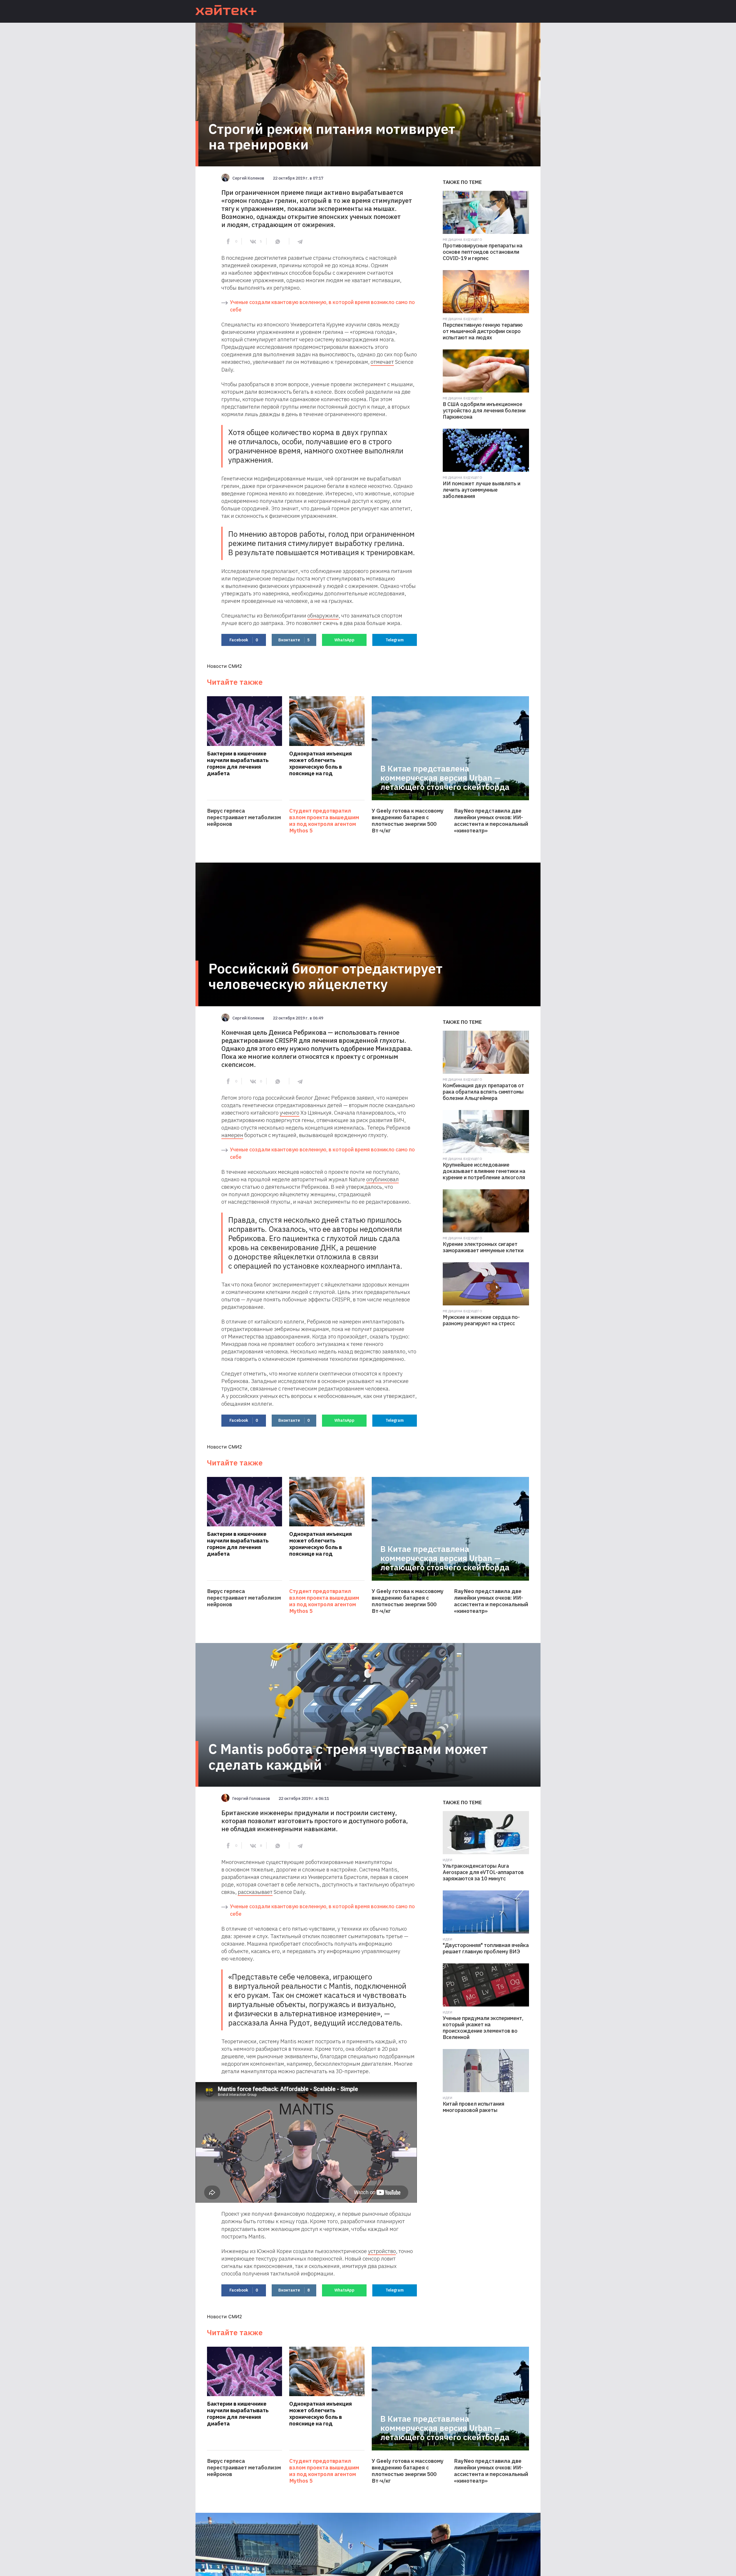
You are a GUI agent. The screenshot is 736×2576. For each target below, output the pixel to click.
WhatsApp (344, 640)
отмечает (382, 362)
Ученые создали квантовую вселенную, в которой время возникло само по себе (322, 306)
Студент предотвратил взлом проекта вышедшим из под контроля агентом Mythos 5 (324, 821)
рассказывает (255, 1892)
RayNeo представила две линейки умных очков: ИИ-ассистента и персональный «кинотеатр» (491, 821)
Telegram (395, 640)
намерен (232, 1135)
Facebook (244, 640)
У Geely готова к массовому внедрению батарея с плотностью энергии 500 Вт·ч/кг (408, 821)
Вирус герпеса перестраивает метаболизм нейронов (244, 817)
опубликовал (383, 1179)
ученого (290, 1113)
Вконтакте (294, 640)
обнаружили (323, 615)
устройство (382, 2251)
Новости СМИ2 (225, 666)
